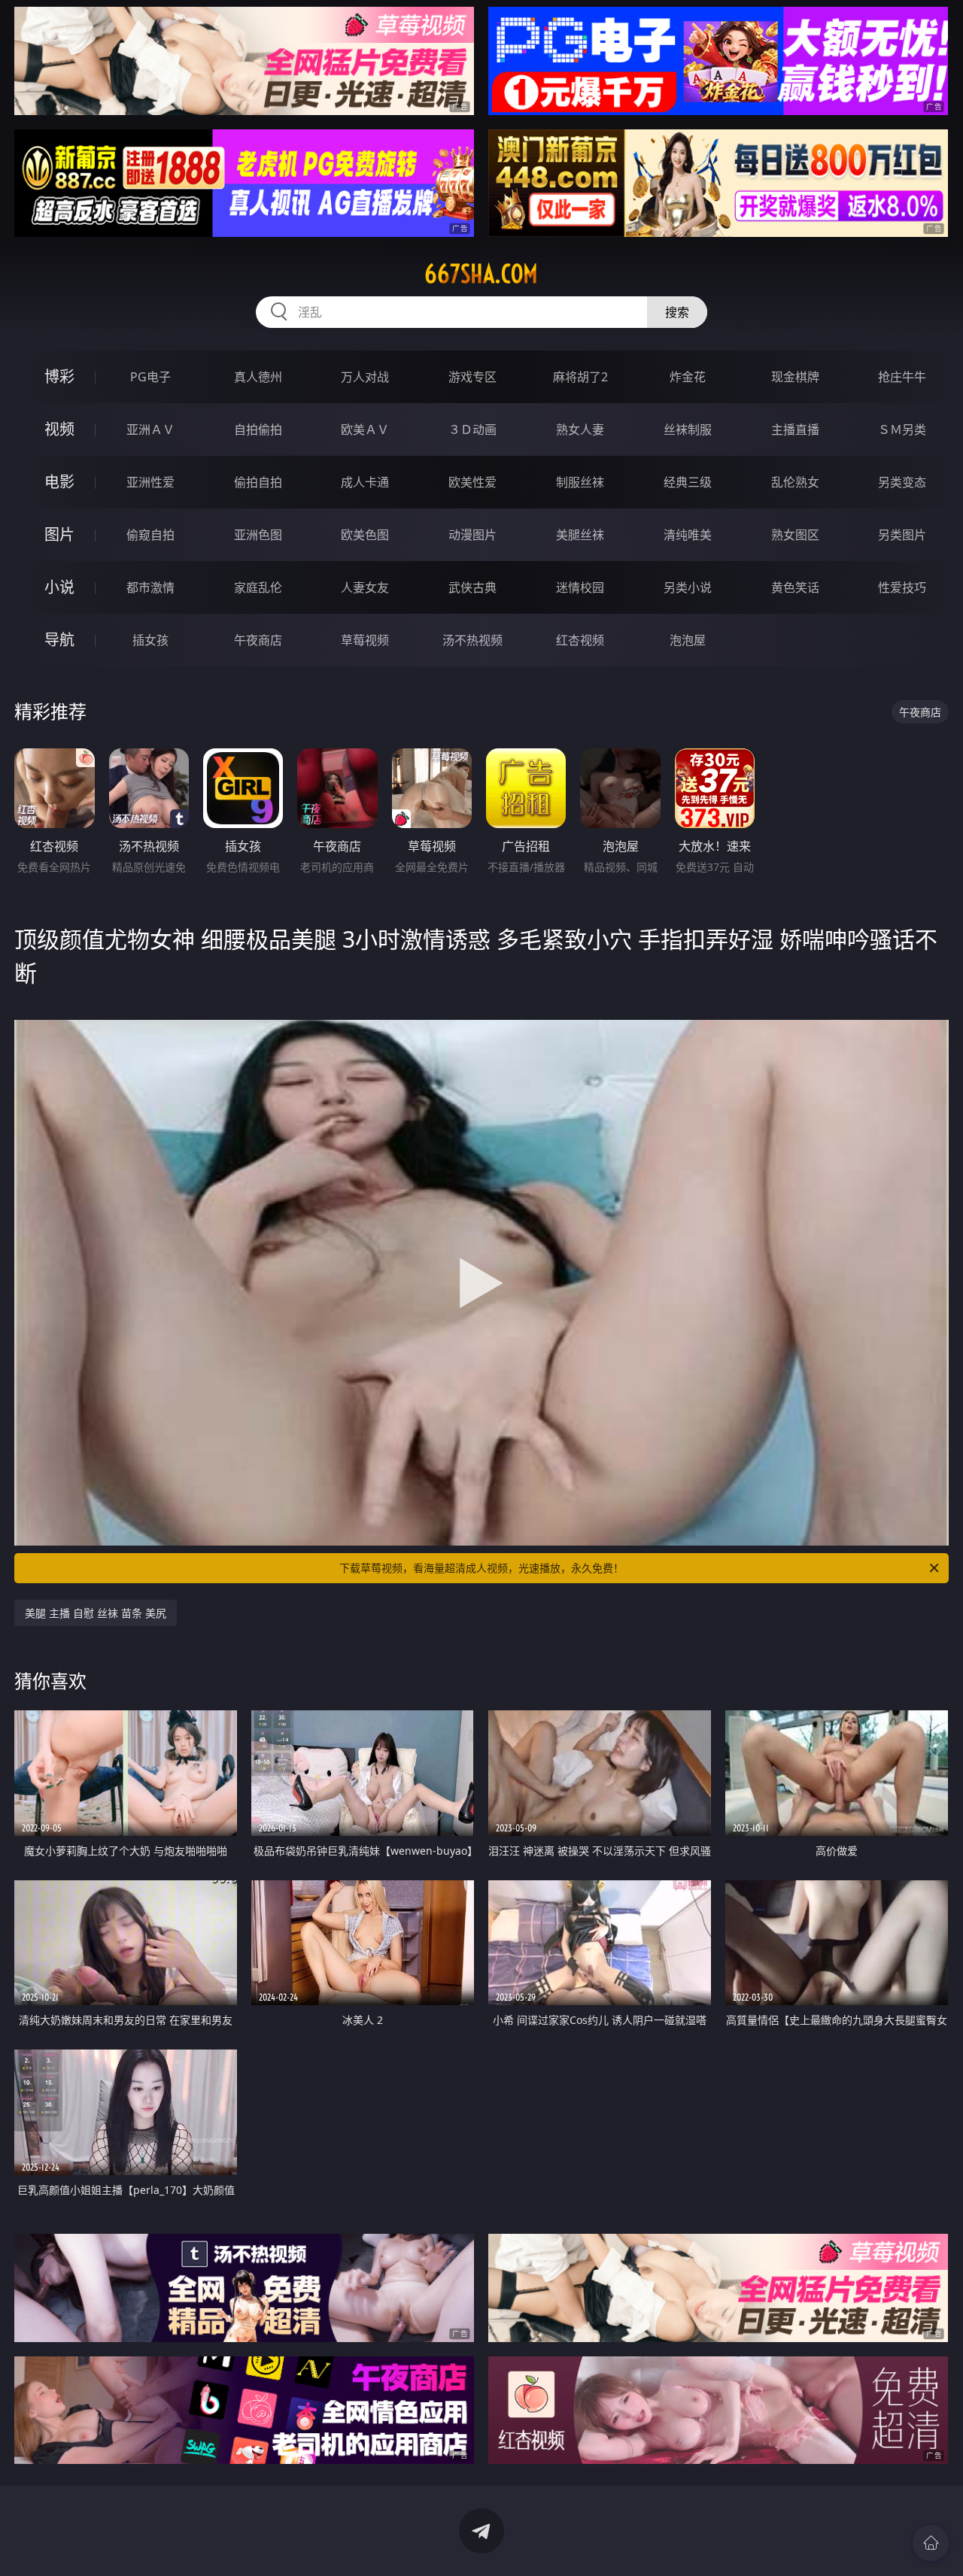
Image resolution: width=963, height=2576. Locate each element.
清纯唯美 (688, 535)
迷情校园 (580, 587)
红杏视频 (580, 640)
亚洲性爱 (150, 482)
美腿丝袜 (580, 535)
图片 (59, 534)
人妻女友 (365, 587)
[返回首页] (931, 2543)
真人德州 (258, 377)
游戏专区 (472, 377)
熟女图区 (795, 535)
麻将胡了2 (580, 377)
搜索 (677, 312)
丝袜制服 (688, 429)
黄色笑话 (795, 587)
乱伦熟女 (795, 482)
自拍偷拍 (258, 429)
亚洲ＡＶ (150, 429)
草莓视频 (365, 640)
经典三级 (688, 482)
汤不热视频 (472, 640)
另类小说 (688, 587)
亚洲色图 (258, 535)
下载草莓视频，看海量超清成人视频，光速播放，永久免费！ (481, 1568)
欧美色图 (365, 535)
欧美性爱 (472, 482)
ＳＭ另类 (902, 429)
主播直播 (795, 429)
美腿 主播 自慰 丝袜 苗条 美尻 (96, 1613)
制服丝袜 (580, 482)
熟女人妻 (580, 429)
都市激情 (150, 587)
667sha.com (481, 274)
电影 (59, 482)
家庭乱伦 (258, 587)
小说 (59, 587)
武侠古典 (472, 587)
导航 (59, 640)
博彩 (59, 376)
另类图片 (902, 535)
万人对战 (365, 377)
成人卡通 (365, 482)
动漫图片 (472, 535)
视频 (59, 429)
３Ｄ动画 (472, 429)
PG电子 (150, 377)
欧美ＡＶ (365, 429)
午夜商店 (258, 640)
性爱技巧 (902, 587)
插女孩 (150, 640)
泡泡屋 (688, 640)
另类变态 (902, 482)
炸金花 (688, 377)
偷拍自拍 (258, 482)
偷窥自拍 (150, 535)
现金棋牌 (795, 377)
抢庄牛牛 (902, 377)
